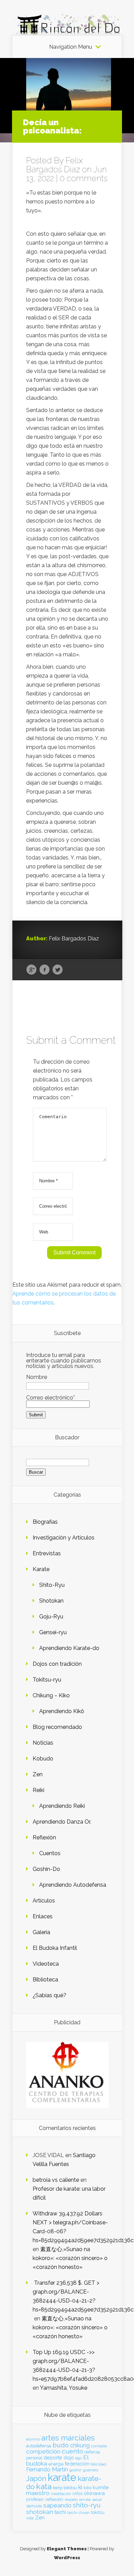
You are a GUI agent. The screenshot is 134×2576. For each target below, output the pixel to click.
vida (30, 2518)
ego (79, 2458)
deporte (53, 2457)
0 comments (84, 178)
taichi (60, 2512)
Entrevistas (47, 1553)
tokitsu (98, 2512)
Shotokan (51, 1601)
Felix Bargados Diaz (54, 165)
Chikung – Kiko (51, 1695)
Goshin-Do (46, 1869)
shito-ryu (87, 2505)
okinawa (94, 2493)
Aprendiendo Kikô (62, 1711)
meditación (61, 2494)
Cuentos (50, 1853)
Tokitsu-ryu (47, 1680)
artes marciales (68, 2438)
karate (62, 2477)
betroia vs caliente (56, 2180)
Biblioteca (45, 1980)
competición (43, 2451)
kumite (101, 2487)
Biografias (45, 1522)
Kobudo (43, 1759)
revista (85, 2500)
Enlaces (43, 1916)
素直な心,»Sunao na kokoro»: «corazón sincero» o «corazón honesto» (70, 2258)
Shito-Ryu (52, 1585)
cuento (72, 2451)
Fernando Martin (47, 2469)
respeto (71, 2499)
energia (56, 2464)
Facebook (44, 970)
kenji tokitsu (65, 2487)
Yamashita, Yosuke (64, 2388)
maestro (38, 2493)
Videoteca (46, 1964)
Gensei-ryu (53, 1632)
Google (31, 970)
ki (80, 2487)
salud (97, 2500)
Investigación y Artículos (64, 1538)
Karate (41, 1569)
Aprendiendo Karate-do (69, 1648)
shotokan (40, 2512)
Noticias (43, 1743)
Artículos (44, 1901)
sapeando (57, 2505)
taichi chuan (79, 2513)
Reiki (38, 1790)
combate (99, 2446)
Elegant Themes (67, 2549)
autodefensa (39, 2446)
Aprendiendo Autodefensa (73, 1885)
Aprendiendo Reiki (62, 1806)
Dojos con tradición (57, 1664)
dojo (69, 2457)
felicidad (98, 2464)
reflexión (54, 2499)
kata (44, 2486)
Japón (36, 2478)
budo (61, 2445)
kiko (87, 2488)
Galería (41, 1932)
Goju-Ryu (51, 1617)
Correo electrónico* (51, 1398)
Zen (38, 1774)
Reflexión (44, 1837)
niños (77, 2494)
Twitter (58, 970)
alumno (33, 2439)
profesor (35, 2499)
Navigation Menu (71, 47)
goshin (76, 2470)
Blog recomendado (57, 1727)
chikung (80, 2445)
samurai (34, 2506)
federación (77, 2464)
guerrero (91, 2470)
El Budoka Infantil (55, 1948)
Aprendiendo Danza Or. (62, 1822)
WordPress (67, 2558)
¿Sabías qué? (49, 1995)
